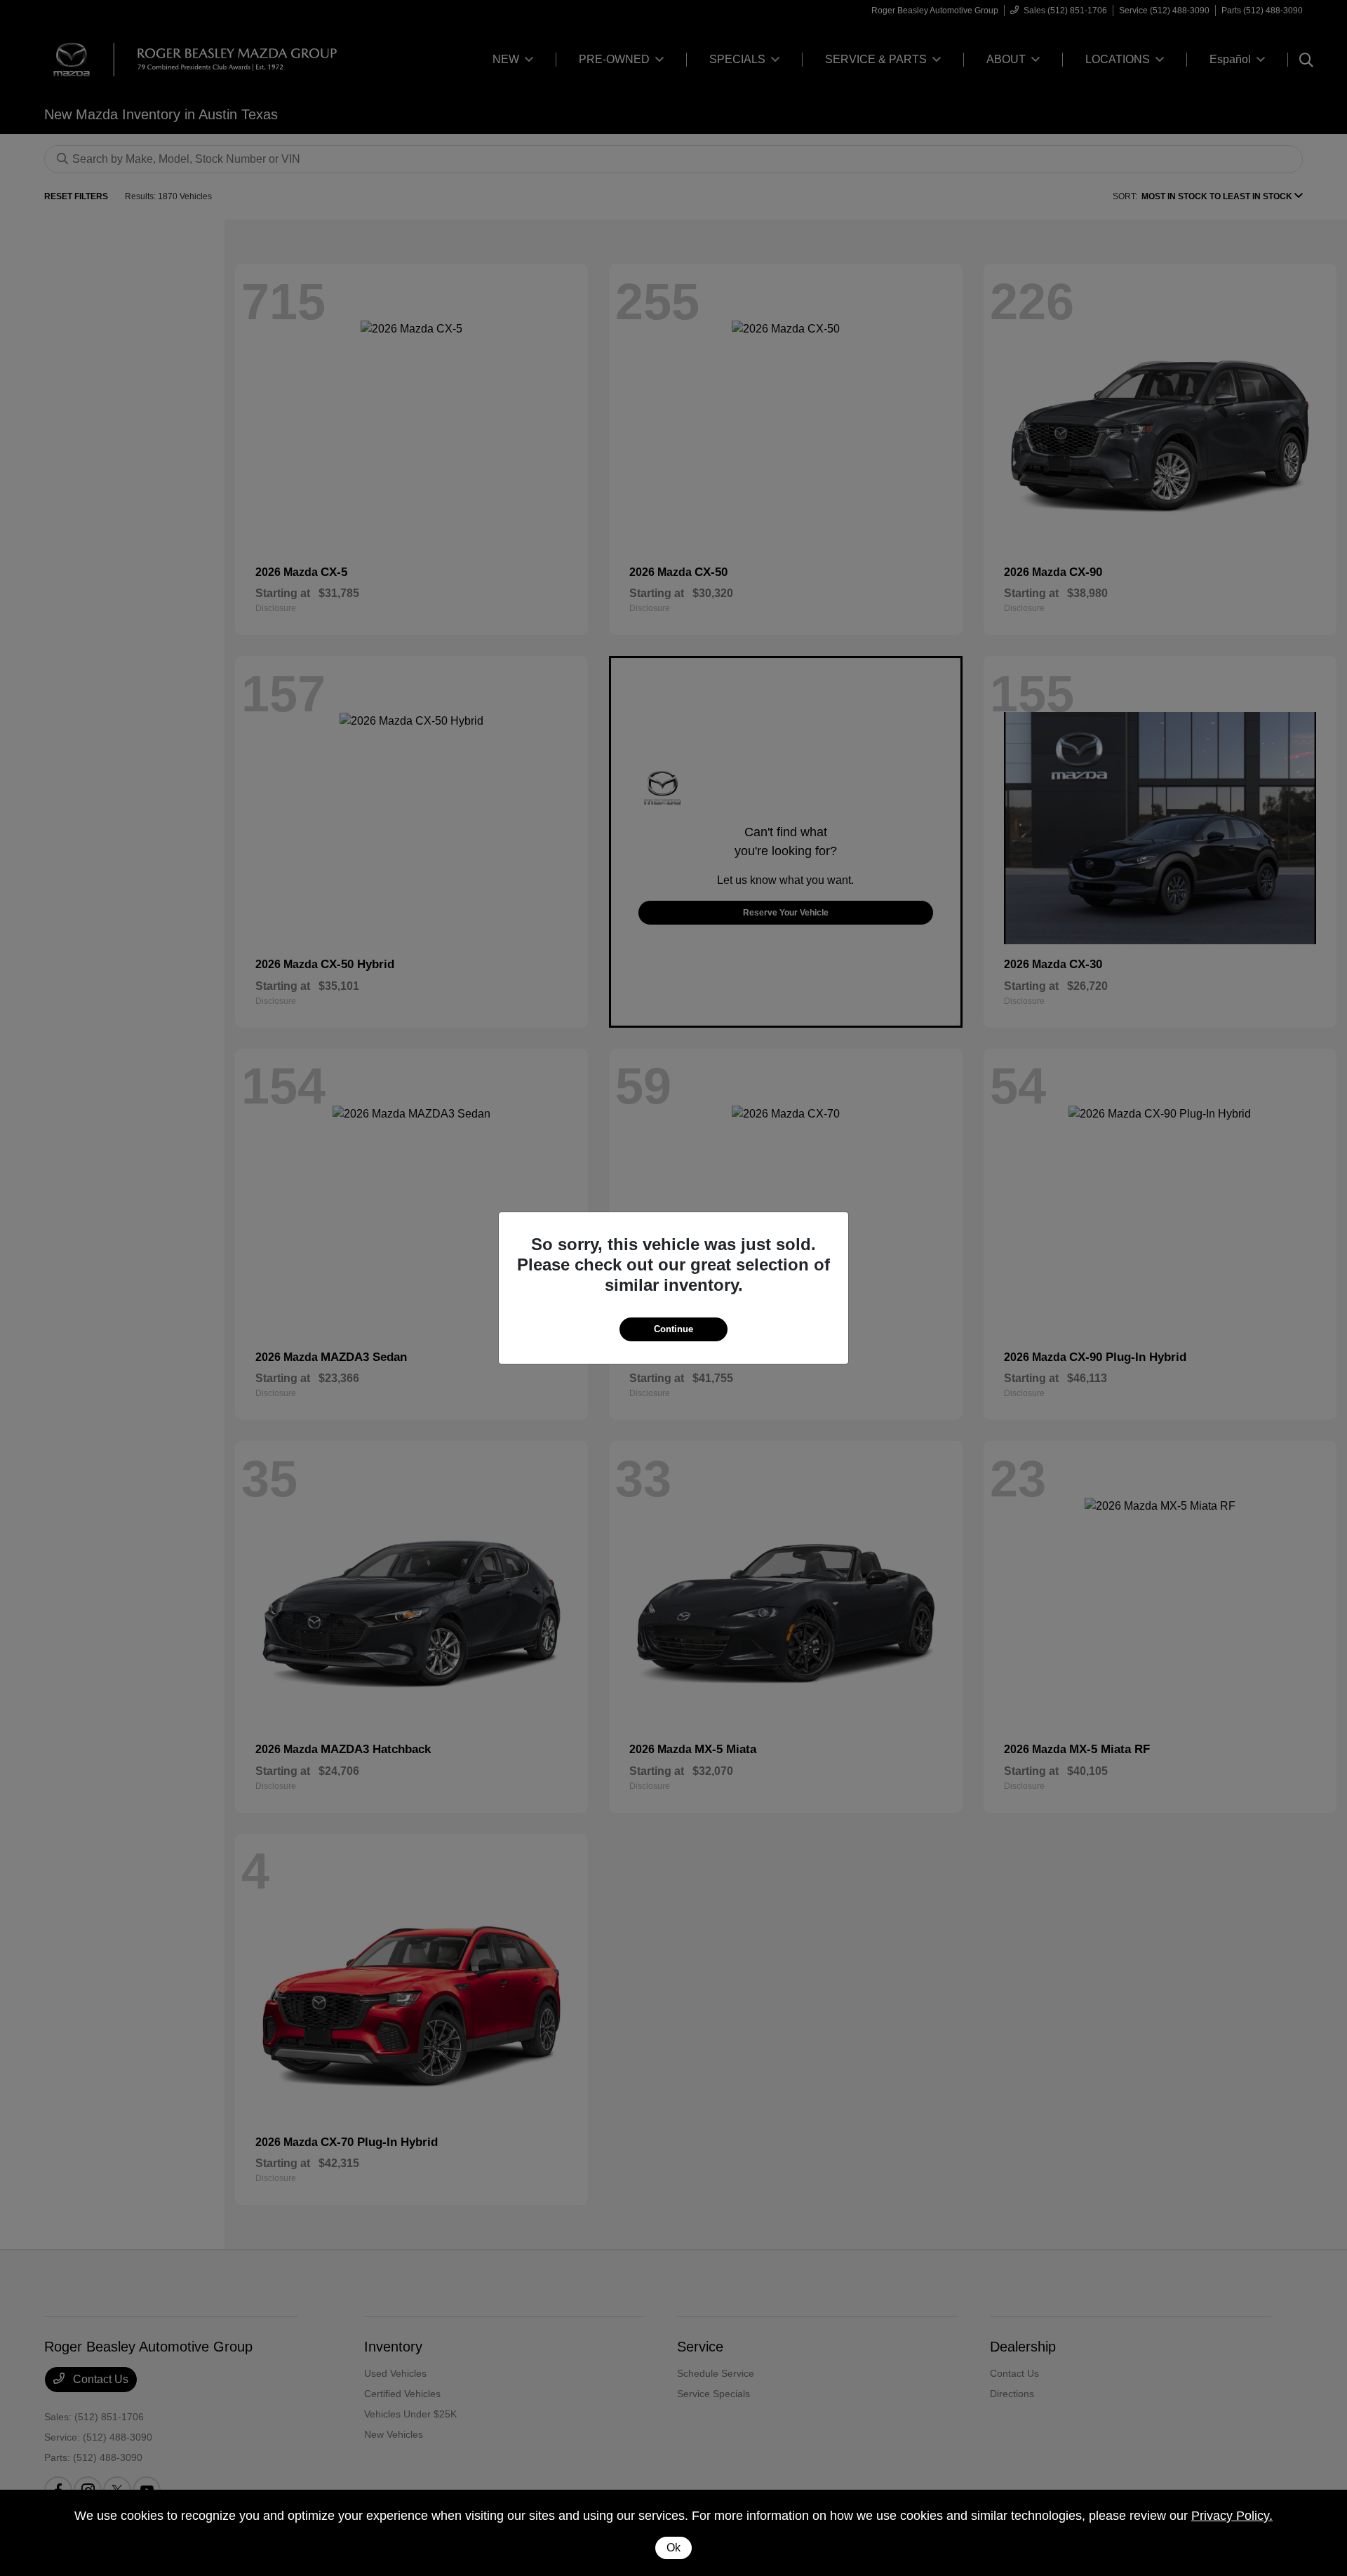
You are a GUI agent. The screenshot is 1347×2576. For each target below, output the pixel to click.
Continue (673, 1329)
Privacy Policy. (1232, 2516)
